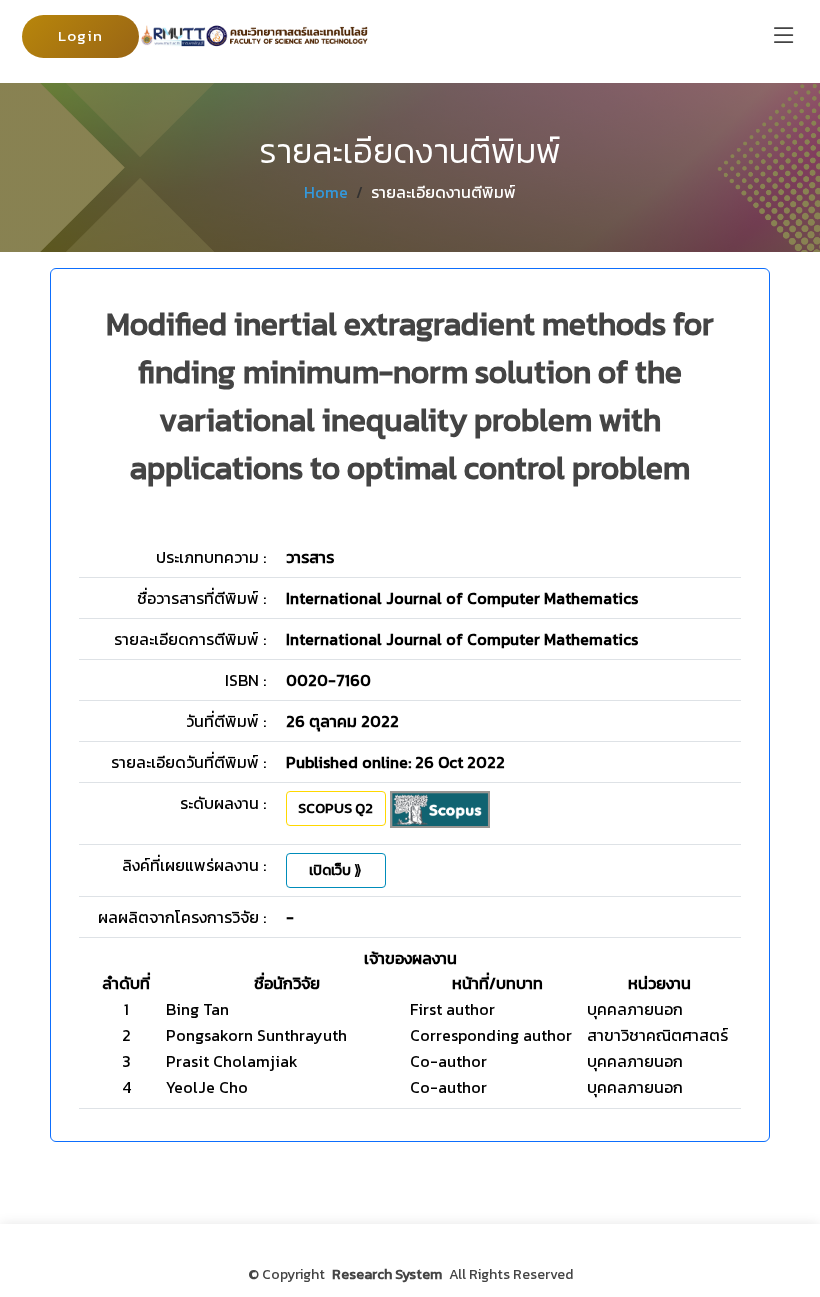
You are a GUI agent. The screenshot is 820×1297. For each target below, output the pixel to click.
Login (80, 35)
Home (326, 192)
